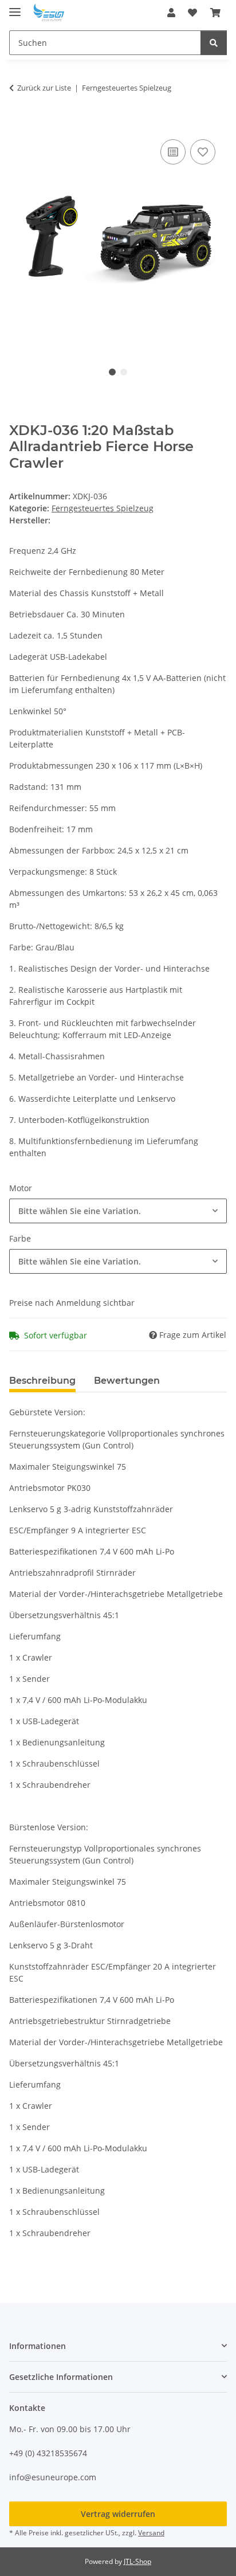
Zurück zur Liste (44, 88)
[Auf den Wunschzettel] (203, 152)
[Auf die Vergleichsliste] (173, 152)
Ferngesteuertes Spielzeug (103, 508)
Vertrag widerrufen (118, 2514)
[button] (171, 13)
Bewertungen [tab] (127, 1381)
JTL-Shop (137, 2561)
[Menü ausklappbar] (15, 7)
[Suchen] (214, 43)
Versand (151, 2533)
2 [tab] (124, 372)
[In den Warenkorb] (18, 124)
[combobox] (118, 1211)
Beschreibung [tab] (42, 1381)
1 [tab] (112, 372)
